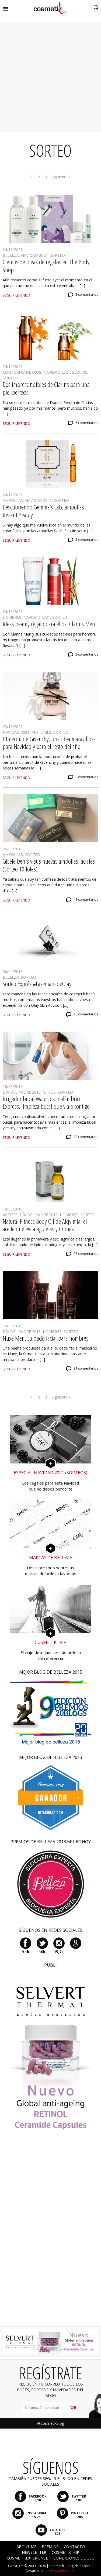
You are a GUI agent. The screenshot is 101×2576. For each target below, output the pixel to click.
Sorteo (57, 255)
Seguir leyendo (16, 295)
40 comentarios (86, 1014)
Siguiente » (61, 177)
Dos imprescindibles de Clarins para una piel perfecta (46, 388)
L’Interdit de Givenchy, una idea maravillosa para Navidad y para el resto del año (49, 743)
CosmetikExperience (27, 2558)
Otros (49, 1092)
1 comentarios (87, 295)
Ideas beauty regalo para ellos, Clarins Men (49, 624)
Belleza (11, 255)
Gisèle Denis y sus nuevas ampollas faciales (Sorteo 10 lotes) (49, 865)
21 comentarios (86, 1368)
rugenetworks (65, 2571)
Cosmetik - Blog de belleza (70, 2566)
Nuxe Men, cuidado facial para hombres (46, 1338)
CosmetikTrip (65, 2552)
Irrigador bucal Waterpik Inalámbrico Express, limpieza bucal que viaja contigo (46, 1103)
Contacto (74, 2547)
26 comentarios (86, 1254)
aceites (10, 1215)
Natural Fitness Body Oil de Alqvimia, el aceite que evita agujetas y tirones (45, 1225)
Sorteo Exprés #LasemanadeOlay (37, 984)
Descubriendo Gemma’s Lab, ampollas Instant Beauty (43, 511)
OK (73, 2407)
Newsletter (34, 2552)
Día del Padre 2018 (22, 1092)
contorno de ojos (22, 372)
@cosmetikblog (51, 2423)
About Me (26, 2547)
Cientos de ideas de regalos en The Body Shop (46, 266)
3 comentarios (87, 540)
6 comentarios (87, 423)
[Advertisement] (50, 77)
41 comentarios (86, 899)
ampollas (13, 500)
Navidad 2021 (34, 255)
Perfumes (41, 732)
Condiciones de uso (74, 2558)
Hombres (12, 617)
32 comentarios (86, 1137)
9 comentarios (87, 777)
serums (80, 372)
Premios (50, 2547)
